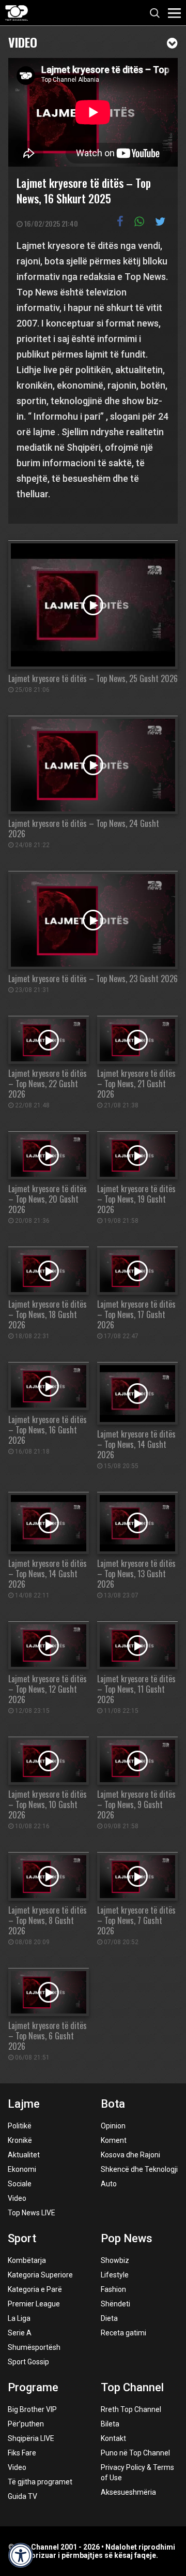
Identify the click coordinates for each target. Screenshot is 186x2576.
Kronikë (20, 2140)
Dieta (109, 2318)
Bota (113, 2104)
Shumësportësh (34, 2347)
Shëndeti (115, 2304)
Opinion (113, 2126)
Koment (114, 2140)
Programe (33, 2387)
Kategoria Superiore (40, 2275)
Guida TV (22, 2496)
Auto (109, 2184)
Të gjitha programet (40, 2482)
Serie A (20, 2333)
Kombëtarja (27, 2260)
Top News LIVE (32, 2213)
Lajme (24, 2104)
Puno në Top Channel (135, 2453)
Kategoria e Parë (35, 2289)
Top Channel (132, 2387)
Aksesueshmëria (128, 2492)
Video (23, 41)
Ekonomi (22, 2169)
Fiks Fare (22, 2453)
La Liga (19, 2318)
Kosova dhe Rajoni (130, 2155)
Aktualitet (24, 2155)
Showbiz (115, 2260)
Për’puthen (26, 2424)
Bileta (110, 2424)
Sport (22, 2238)
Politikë (20, 2126)
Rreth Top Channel (131, 2409)
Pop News (127, 2238)
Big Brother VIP (32, 2409)
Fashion (113, 2289)
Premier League (34, 2304)
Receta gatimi (123, 2333)
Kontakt (113, 2438)
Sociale (20, 2184)
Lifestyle (115, 2275)
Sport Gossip (28, 2362)
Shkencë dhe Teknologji (139, 2169)
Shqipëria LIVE (31, 2438)
